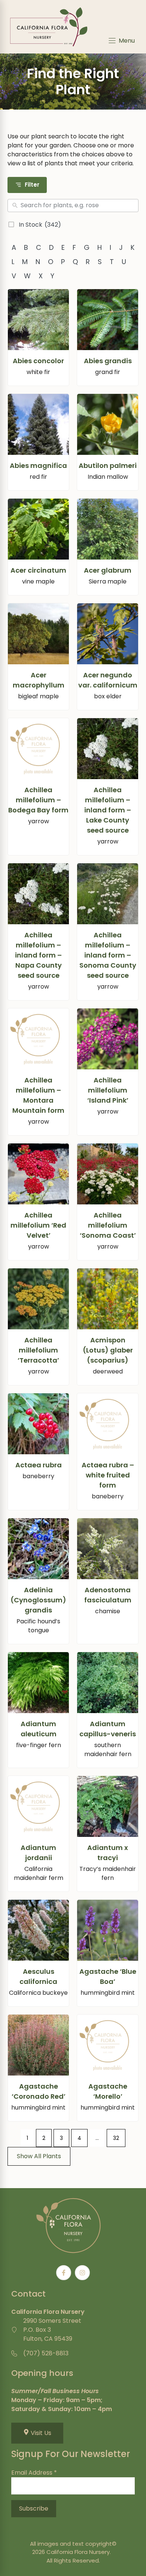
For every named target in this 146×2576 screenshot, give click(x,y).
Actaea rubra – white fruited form (108, 1475)
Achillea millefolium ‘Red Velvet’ (38, 1225)
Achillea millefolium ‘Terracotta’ (38, 1350)
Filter (32, 185)
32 (116, 2138)
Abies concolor (38, 361)
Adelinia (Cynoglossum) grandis (38, 1600)
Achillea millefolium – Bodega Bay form (38, 800)
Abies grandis (108, 361)
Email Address (34, 2473)
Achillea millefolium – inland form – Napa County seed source (38, 955)
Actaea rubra (39, 1465)
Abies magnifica (38, 465)
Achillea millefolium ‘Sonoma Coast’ (108, 1225)
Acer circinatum (38, 570)
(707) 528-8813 (46, 2353)
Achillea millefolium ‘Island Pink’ (108, 1090)
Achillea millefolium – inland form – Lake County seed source (108, 810)
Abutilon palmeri (108, 465)
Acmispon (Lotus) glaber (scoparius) (108, 1350)
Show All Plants (39, 2156)
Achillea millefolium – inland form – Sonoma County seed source (108, 955)
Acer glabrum (108, 570)
